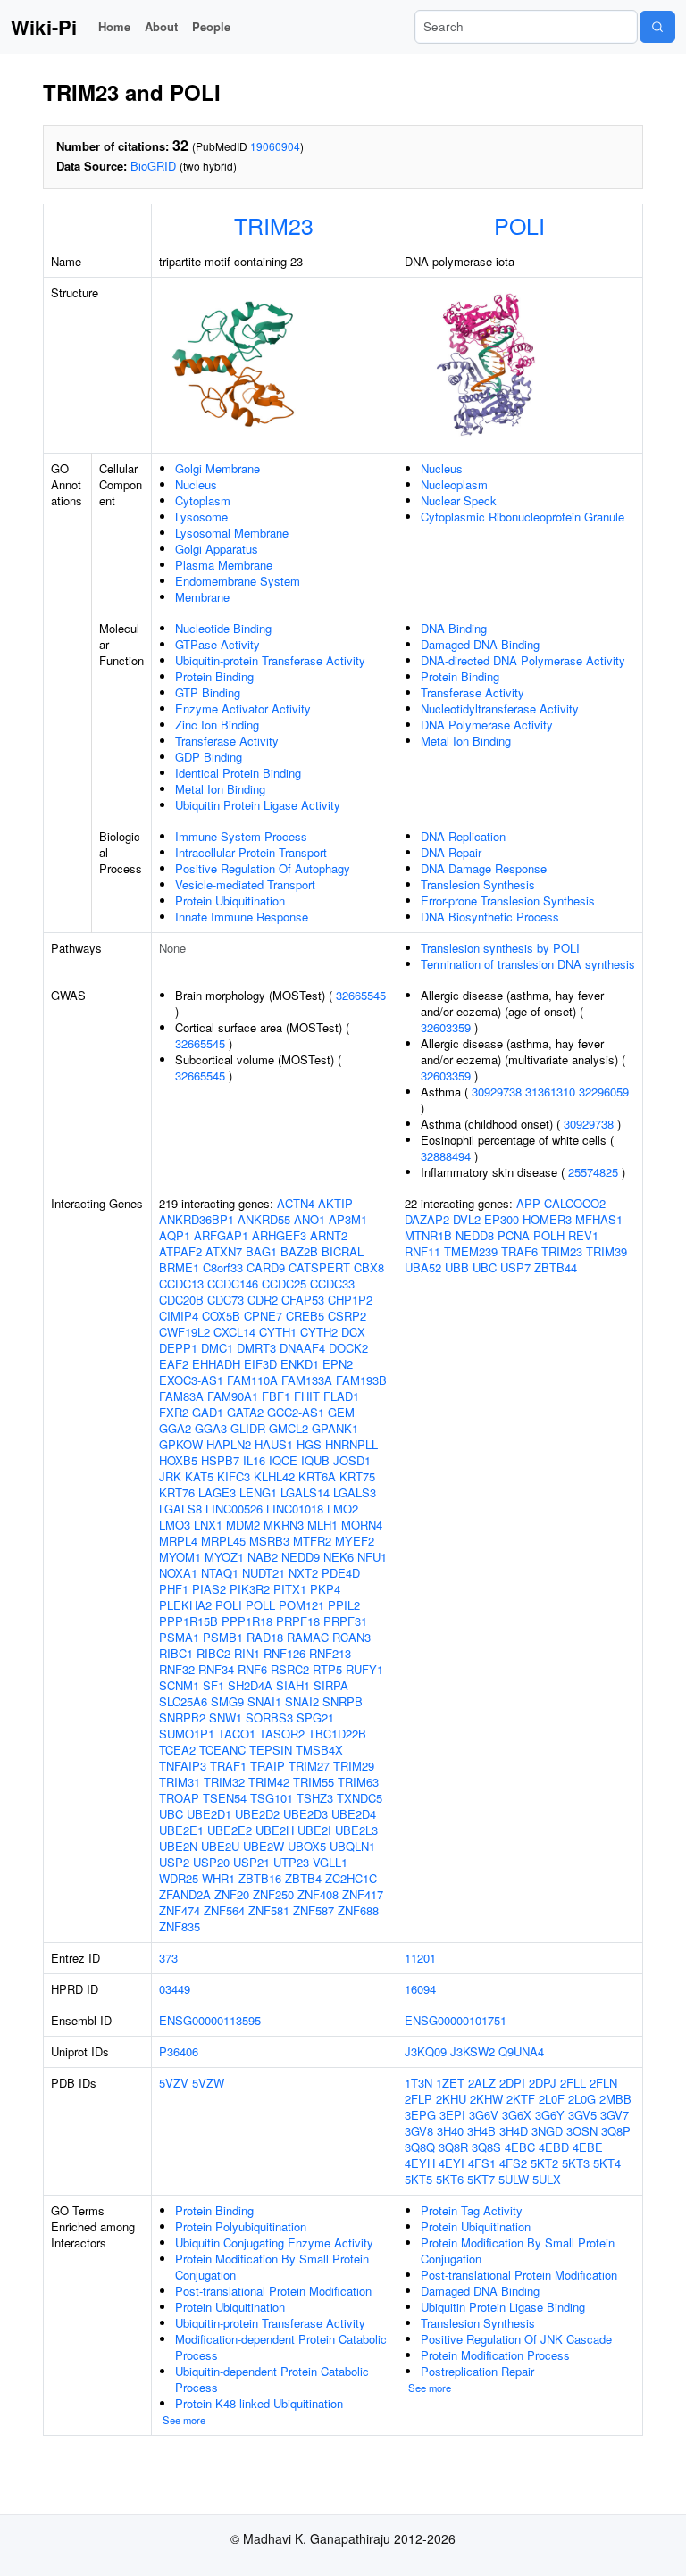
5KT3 (576, 2163)
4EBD (554, 2147)
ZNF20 (232, 1894)
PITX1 (290, 1589)
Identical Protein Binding (238, 773)
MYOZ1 (224, 1557)
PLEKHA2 (185, 1605)
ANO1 (310, 1219)
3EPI (452, 2115)
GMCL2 (289, 1428)
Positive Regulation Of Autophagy (263, 868)
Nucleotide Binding (223, 628)
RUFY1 (364, 1669)
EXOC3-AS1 (191, 1380)
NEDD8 (475, 1235)
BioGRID (153, 166)
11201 (420, 1958)
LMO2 (343, 1509)
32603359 (446, 1027)
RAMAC (308, 1637)
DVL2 (467, 1219)
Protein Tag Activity (472, 2210)
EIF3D (260, 1364)
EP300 (502, 1219)
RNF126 (284, 1653)
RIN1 (247, 1653)
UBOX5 (307, 1846)
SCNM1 (179, 1685)
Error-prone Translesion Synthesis (508, 900)
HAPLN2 (229, 1444)
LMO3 (175, 1525)
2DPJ (543, 2083)
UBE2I (314, 1830)
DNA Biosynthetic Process (490, 917)
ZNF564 (224, 1910)
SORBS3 (269, 1717)
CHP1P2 (350, 1300)
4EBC (520, 2147)
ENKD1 (300, 1364)
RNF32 (177, 1669)
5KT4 (607, 2163)
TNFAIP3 (183, 1766)
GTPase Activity (218, 644)
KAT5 (199, 1476)
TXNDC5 (360, 1798)
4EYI (452, 2163)
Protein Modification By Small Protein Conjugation (272, 2267)
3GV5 (582, 2115)
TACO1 (237, 1734)
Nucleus (196, 484)
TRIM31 (180, 1782)
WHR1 (218, 1878)
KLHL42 (274, 1476)
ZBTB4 (303, 1878)
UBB (457, 1267)
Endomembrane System (238, 581)
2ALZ (482, 2083)
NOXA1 (178, 1573)
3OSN (582, 2131)
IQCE (283, 1460)
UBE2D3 (305, 1814)
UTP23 (291, 1862)
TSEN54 (225, 1798)
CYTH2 (319, 1332)
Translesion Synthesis (478, 884)
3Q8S (486, 2147)
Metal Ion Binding (220, 789)
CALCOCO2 (575, 1203)
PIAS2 (209, 1589)
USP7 (515, 1267)
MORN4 (362, 1525)
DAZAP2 (427, 1219)
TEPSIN (271, 1750)
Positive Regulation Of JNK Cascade (516, 2339)
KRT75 (357, 1476)
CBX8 (369, 1267)
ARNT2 (329, 1235)
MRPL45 (223, 1541)
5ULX (547, 2179)
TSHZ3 (315, 1798)
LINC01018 (295, 1509)
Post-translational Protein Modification (273, 2291)
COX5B (221, 1316)
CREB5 (305, 1316)
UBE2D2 (257, 1814)
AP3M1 (348, 1219)
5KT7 (481, 2179)
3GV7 (615, 2115)
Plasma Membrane (224, 565)
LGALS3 (355, 1492)
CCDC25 (284, 1284)
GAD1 (208, 1412)
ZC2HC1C (351, 1878)
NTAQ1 (220, 1573)
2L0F (552, 2099)
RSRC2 (290, 1669)
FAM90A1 (233, 1396)
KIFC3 (234, 1476)
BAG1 (261, 1251)
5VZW (208, 2083)
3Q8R (453, 2147)
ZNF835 (180, 1926)
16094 (420, 1989)
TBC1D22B (337, 1734)
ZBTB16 (260, 1878)
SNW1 (226, 1717)
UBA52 (423, 1267)
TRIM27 (309, 1766)
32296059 (604, 1092)
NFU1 (372, 1557)
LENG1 (258, 1492)
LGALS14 (305, 1492)
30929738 (497, 1092)
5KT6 (450, 2179)
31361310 (550, 1092)
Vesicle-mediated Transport (245, 884)
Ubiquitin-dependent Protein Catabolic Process (272, 2379)
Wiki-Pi (44, 27)
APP (528, 1203)
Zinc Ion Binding (217, 725)
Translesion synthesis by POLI (500, 948)
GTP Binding (208, 692)
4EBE (588, 2147)
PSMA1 (179, 1637)
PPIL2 (344, 1605)
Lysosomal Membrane (232, 533)
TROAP (179, 1798)
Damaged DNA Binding (480, 644)
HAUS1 (274, 1444)
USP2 (174, 1862)
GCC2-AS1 (296, 1412)
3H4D (514, 2131)
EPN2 (338, 1364)
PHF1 (174, 1589)
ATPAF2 (180, 1251)
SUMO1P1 (187, 1734)
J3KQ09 (426, 2051)
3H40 (450, 2131)
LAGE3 (217, 1492)
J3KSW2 (473, 2051)
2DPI (512, 2083)
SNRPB (343, 1701)
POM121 (301, 1605)
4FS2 (513, 2163)
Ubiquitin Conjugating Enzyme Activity (274, 2243)
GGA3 (211, 1428)
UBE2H (275, 1830)
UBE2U (220, 1846)
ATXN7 (224, 1251)
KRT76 (177, 1492)
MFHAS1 (599, 1219)
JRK (170, 1476)
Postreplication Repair (477, 2371)
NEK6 (339, 1557)
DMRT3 (256, 1348)
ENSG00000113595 (210, 2020)
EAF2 (174, 1364)
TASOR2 (282, 1734)
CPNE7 (263, 1316)
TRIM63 (358, 1782)
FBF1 (276, 1396)
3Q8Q (420, 2147)
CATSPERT (319, 1267)
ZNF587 (314, 1910)
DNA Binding (454, 628)
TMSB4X (319, 1750)
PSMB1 (223, 1637)
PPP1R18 (247, 1621)
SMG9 (227, 1701)
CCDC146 (233, 1284)
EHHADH (216, 1364)
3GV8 (419, 2131)
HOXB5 (178, 1460)
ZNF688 (358, 1910)
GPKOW (181, 1444)
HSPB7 (220, 1460)
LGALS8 (180, 1509)
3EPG (420, 2115)
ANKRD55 (264, 1219)
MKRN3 (284, 1525)
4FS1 (482, 2163)
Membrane (202, 597)
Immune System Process (241, 836)
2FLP (418, 2099)
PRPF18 (298, 1621)
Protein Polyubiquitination (241, 2226)
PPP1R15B (188, 1621)
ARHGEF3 (279, 1235)
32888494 (446, 1156)
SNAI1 (264, 1701)
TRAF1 (228, 1766)
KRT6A (317, 1476)
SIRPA (331, 1685)
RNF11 (422, 1251)
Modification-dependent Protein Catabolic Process (281, 2347)
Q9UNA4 (521, 2051)
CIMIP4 (179, 1316)
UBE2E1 (181, 1830)
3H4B (481, 2131)
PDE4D (341, 1573)
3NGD (547, 2131)
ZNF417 (363, 1894)
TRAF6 (519, 1251)
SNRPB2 (182, 1717)
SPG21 (315, 1717)
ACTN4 (296, 1203)
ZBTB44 (556, 1267)
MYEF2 (355, 1541)
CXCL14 (234, 1332)
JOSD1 (352, 1460)
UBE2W (264, 1846)
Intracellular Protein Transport (251, 852)
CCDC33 (332, 1284)
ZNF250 (273, 1894)
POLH (549, 1235)
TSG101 (272, 1798)
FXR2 (174, 1412)
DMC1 (217, 1348)
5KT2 (544, 2163)
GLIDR (248, 1428)
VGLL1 (330, 1862)
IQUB (315, 1460)
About (161, 26)
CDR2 (263, 1300)
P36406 (179, 2051)
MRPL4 (178, 1541)
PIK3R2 (250, 1589)
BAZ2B (299, 1251)
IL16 (254, 1460)
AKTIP (335, 1203)
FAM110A (252, 1380)
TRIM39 (607, 1251)
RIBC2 (213, 1653)
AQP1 (175, 1235)
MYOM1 (180, 1557)
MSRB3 (269, 1541)
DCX (353, 1332)
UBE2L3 (356, 1830)
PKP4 (325, 1589)
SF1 (213, 1685)
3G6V (484, 2115)
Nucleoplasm (454, 484)
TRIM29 (354, 1766)
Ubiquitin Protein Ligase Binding (503, 2307)
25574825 (593, 1172)
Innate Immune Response (242, 917)
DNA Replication (463, 836)
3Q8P (616, 2131)
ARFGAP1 (221, 1235)
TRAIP (268, 1766)
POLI (519, 225)
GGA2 (175, 1428)
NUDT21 (264, 1573)
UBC (171, 1814)
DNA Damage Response (484, 868)
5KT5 (418, 2179)
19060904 (275, 146)
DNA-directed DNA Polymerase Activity (523, 660)
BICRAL (343, 1251)
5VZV (174, 2083)
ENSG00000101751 (456, 2020)
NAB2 (263, 1557)
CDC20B (181, 1300)
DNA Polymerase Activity (487, 725)
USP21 (251, 1862)
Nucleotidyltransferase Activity (500, 709)
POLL (260, 1605)
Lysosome (201, 517)
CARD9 (266, 1267)
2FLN (603, 2083)
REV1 (583, 1235)
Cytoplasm (203, 500)
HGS (309, 1444)
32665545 (361, 995)
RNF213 (330, 1653)
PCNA (514, 1235)
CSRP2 (347, 1316)
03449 (175, 1989)
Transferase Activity (227, 741)
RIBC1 (176, 1653)
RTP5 (327, 1669)
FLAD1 (341, 1396)
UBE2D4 (354, 1814)
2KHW (486, 2099)
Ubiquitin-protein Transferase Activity (270, 660)
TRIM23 (274, 225)
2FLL (573, 2083)
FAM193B (361, 1380)
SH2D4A (250, 1685)
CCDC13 (181, 1284)
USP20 (211, 1862)
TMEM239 (471, 1251)
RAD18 (265, 1637)
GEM (341, 1412)
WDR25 (179, 1878)
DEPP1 (178, 1348)
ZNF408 (318, 1894)
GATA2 (245, 1412)
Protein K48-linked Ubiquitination (259, 2403)
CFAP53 (303, 1300)
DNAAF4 (302, 1348)
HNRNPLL (351, 1444)
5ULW (514, 2179)
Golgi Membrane (218, 468)
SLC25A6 (183, 1701)
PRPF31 (345, 1621)
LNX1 (208, 1525)
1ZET (450, 2083)
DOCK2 (348, 1348)
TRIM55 (314, 1782)
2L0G (582, 2099)
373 (168, 1958)
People (211, 26)
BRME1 (179, 1267)
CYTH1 (278, 1332)
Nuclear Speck (459, 500)
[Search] (657, 27)
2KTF (521, 2099)
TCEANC (222, 1750)
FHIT (307, 1396)
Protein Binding (214, 676)
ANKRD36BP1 (197, 1219)
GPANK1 (335, 1428)
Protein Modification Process (495, 2355)
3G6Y (550, 2115)
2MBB (615, 2099)
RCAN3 (351, 1637)
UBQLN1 (352, 1846)
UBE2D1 (209, 1814)
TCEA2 (177, 1750)
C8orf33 (223, 1267)
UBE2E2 (230, 1830)
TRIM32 (224, 1782)
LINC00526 (234, 1509)
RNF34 (216, 1669)
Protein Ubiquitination (230, 900)
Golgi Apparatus (217, 549)
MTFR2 (312, 1541)
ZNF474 (180, 1910)
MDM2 (243, 1525)
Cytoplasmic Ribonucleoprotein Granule (523, 517)
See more (184, 2420)
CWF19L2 (184, 1332)
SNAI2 (302, 1701)
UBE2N (178, 1846)
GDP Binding (209, 757)
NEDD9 (301, 1557)
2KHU (451, 2099)
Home (114, 26)
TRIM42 (269, 1782)
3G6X (517, 2115)
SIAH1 (293, 1685)
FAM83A (181, 1396)
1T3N (418, 2083)
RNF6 (252, 1669)
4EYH (420, 2163)
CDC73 (226, 1300)
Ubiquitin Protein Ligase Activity (258, 805)
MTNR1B (428, 1235)
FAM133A (307, 1380)
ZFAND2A (185, 1894)
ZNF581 (269, 1910)
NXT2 (303, 1573)
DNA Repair (451, 852)
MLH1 (322, 1525)
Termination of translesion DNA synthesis (528, 964)
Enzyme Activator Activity (243, 709)
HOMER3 (547, 1219)
